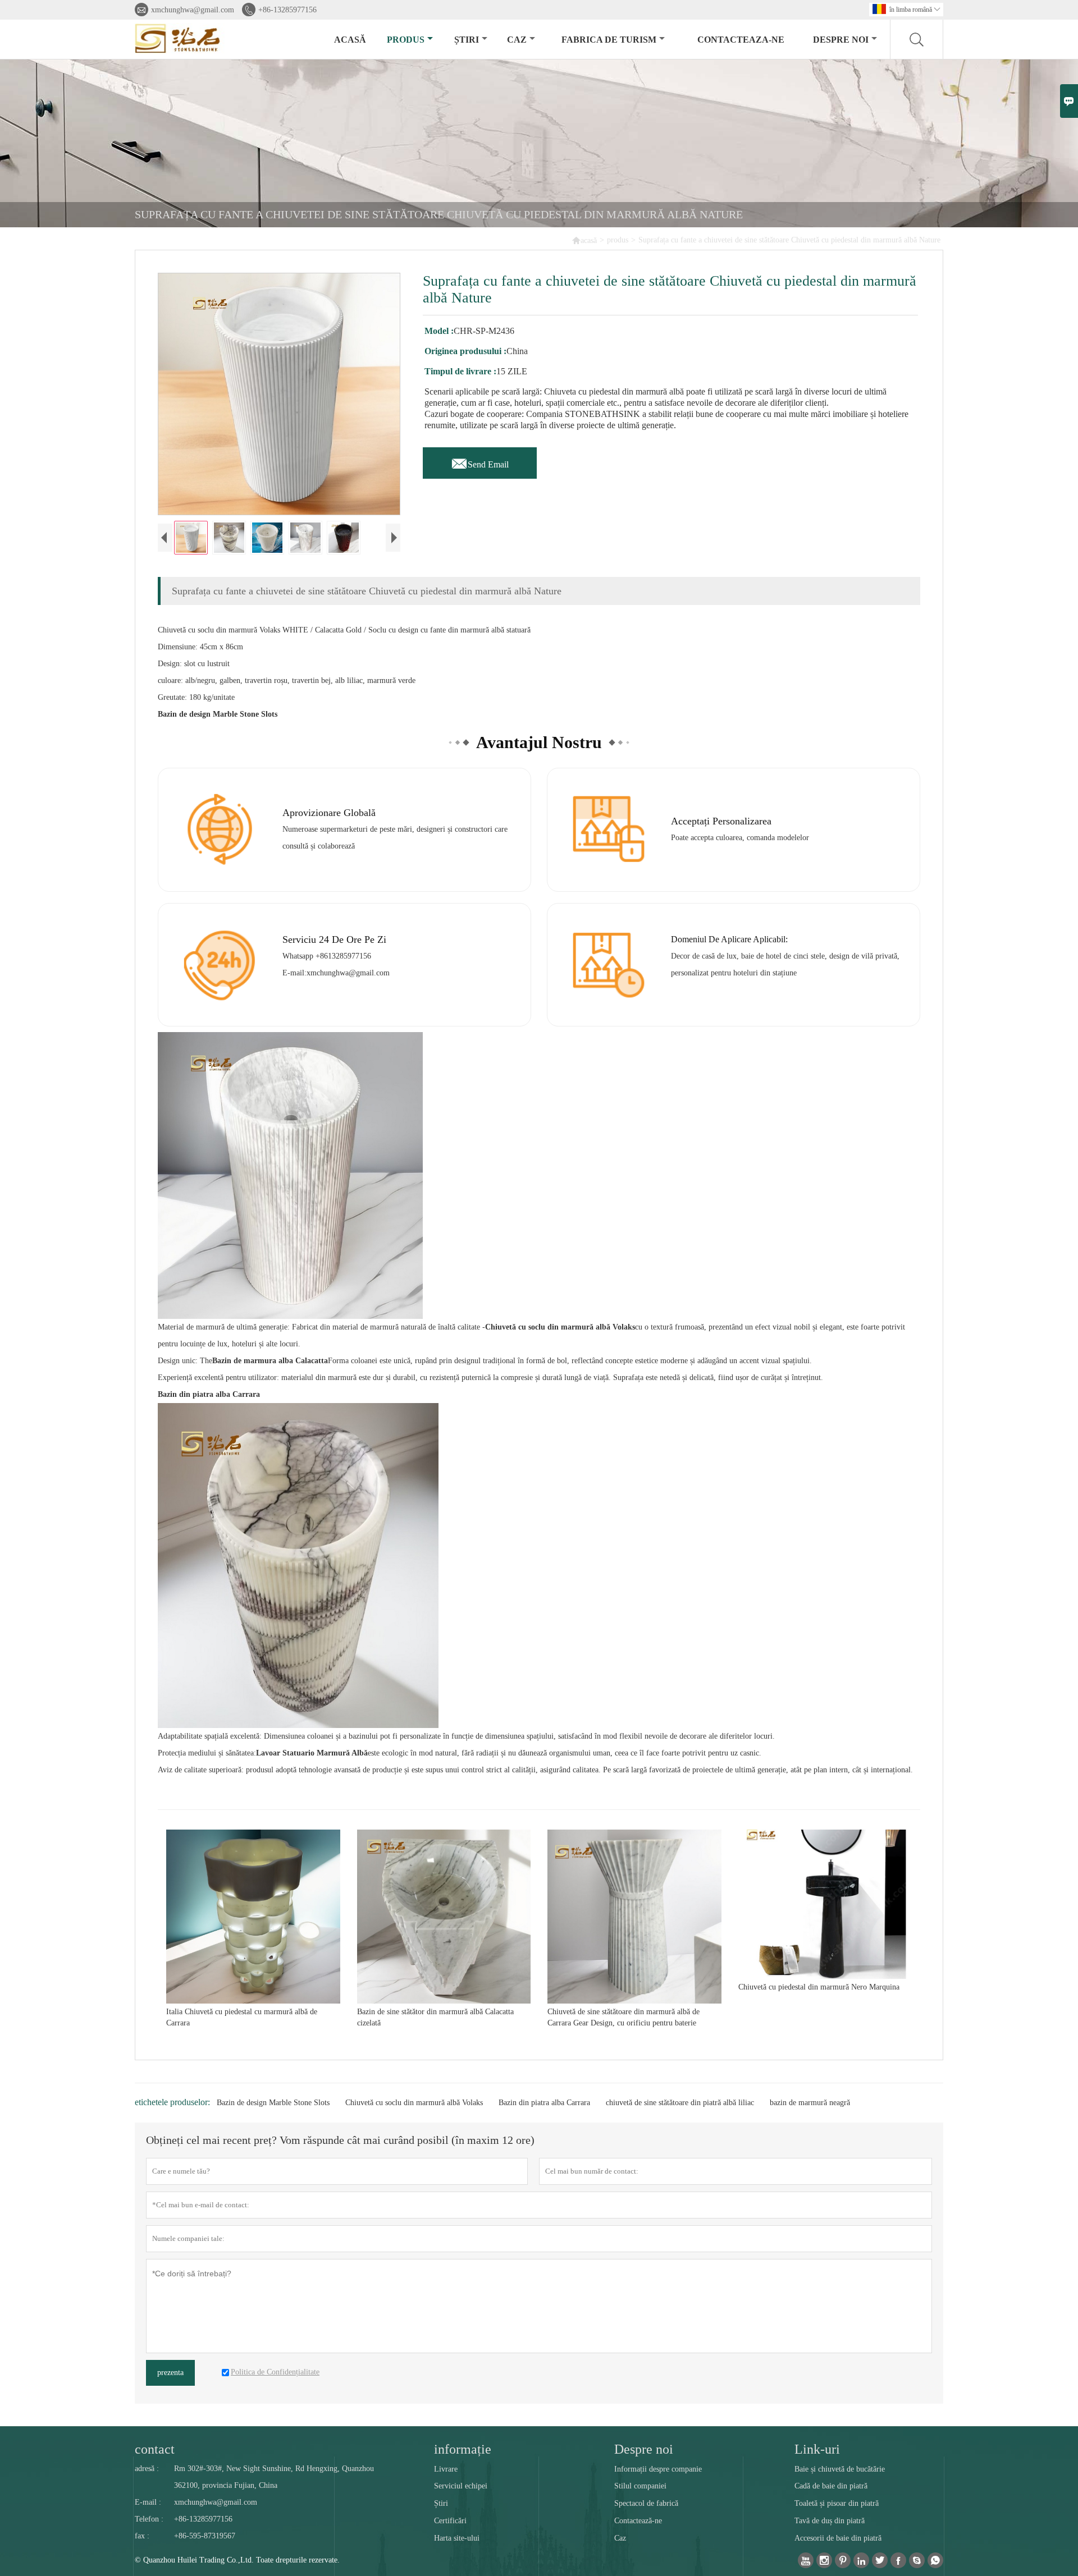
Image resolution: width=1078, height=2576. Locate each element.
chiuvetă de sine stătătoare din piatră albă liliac (680, 2103)
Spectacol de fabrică (646, 2503)
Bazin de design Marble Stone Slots (273, 2103)
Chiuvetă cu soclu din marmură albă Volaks (414, 2103)
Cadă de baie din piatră (831, 2486)
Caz (620, 2538)
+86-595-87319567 (205, 2536)
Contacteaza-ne (741, 40)
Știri (441, 2503)
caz (517, 40)
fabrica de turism (609, 40)
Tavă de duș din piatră (830, 2521)
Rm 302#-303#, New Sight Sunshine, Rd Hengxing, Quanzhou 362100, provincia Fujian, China (274, 2477)
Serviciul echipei (461, 2486)
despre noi (841, 40)
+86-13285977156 (287, 10)
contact (155, 2449)
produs (406, 40)
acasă (350, 40)
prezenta (170, 2373)
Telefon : (149, 2519)
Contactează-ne (638, 2521)
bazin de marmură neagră (810, 2103)
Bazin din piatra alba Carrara (544, 2103)
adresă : (147, 2469)
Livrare (446, 2469)
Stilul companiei (640, 2486)
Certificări (450, 2521)
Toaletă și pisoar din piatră (837, 2503)
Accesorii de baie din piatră (838, 2538)
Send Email (480, 461)
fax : (142, 2536)
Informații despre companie (658, 2469)
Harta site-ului (457, 2538)
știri (467, 40)
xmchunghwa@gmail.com (193, 10)
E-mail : (148, 2502)
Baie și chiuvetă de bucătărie (840, 2469)
